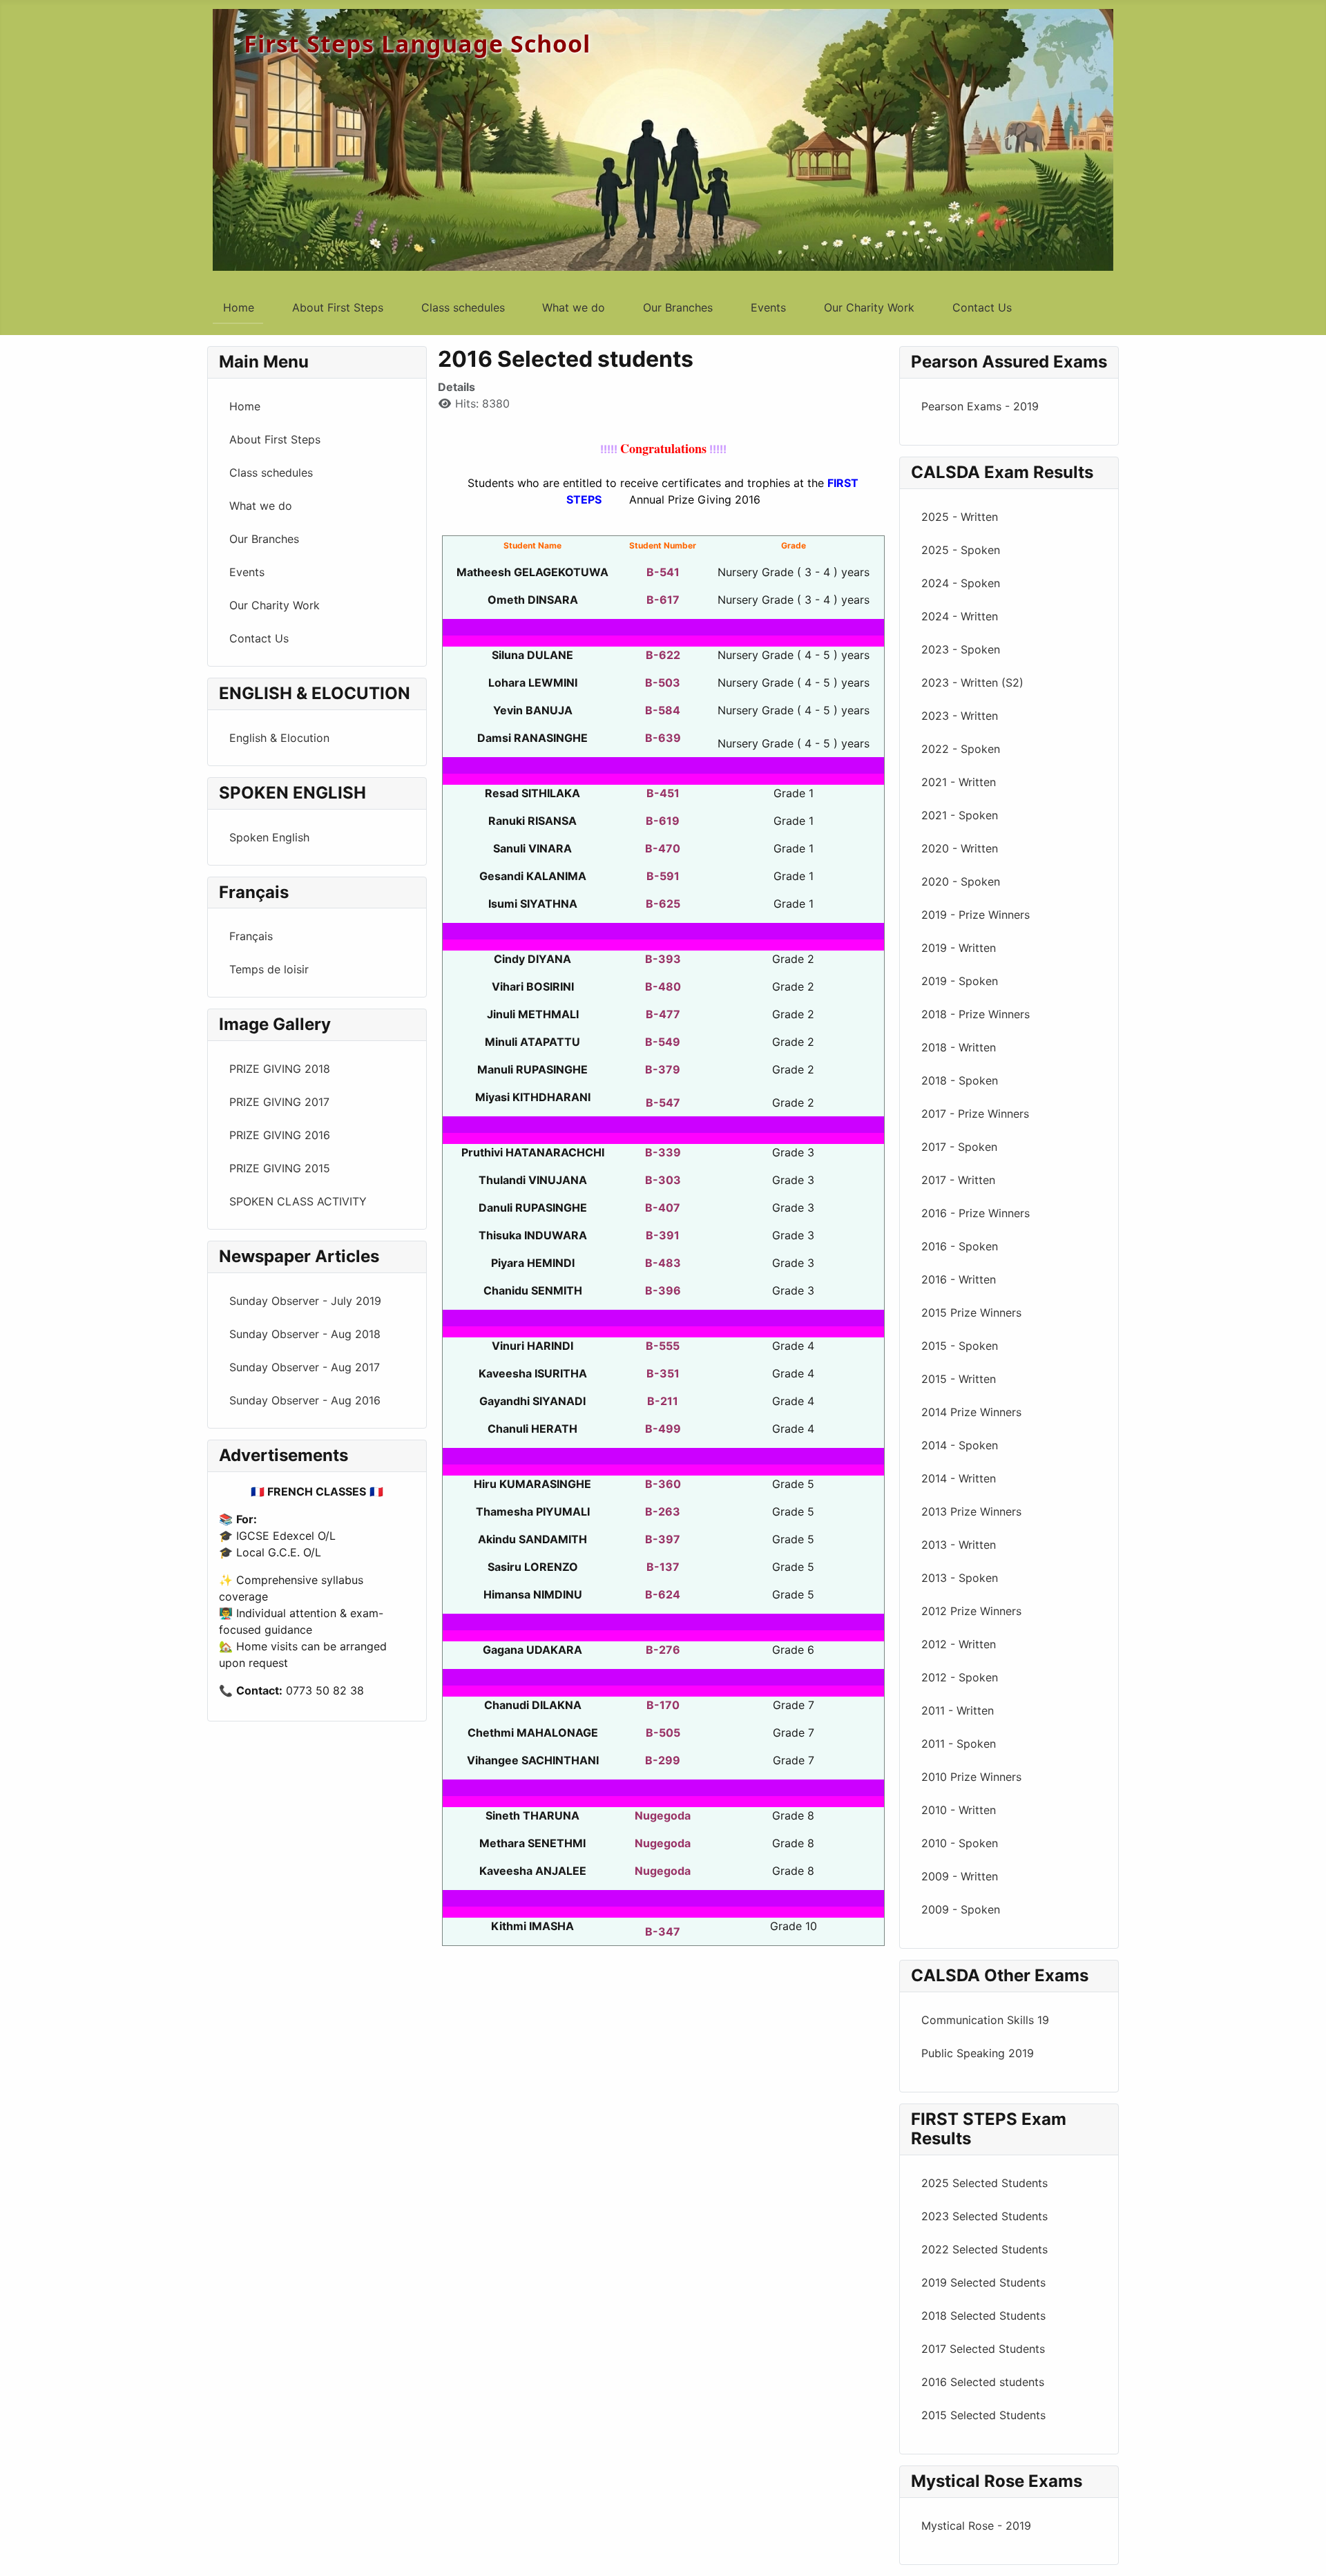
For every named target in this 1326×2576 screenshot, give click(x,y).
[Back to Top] (1302, 2550)
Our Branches (678, 307)
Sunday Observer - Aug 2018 (305, 1334)
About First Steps (338, 307)
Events (768, 307)
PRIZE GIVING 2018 (280, 1069)
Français (251, 936)
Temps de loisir (269, 969)
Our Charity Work (869, 307)
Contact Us (982, 307)
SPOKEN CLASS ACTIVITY (298, 1201)
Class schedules (463, 307)
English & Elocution (279, 738)
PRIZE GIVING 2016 (280, 1135)
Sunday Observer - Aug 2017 (305, 1367)
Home (239, 307)
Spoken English (269, 837)
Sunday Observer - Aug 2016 (305, 1400)
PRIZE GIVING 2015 (280, 1168)
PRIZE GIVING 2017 (279, 1102)
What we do (574, 307)
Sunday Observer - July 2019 (305, 1301)
